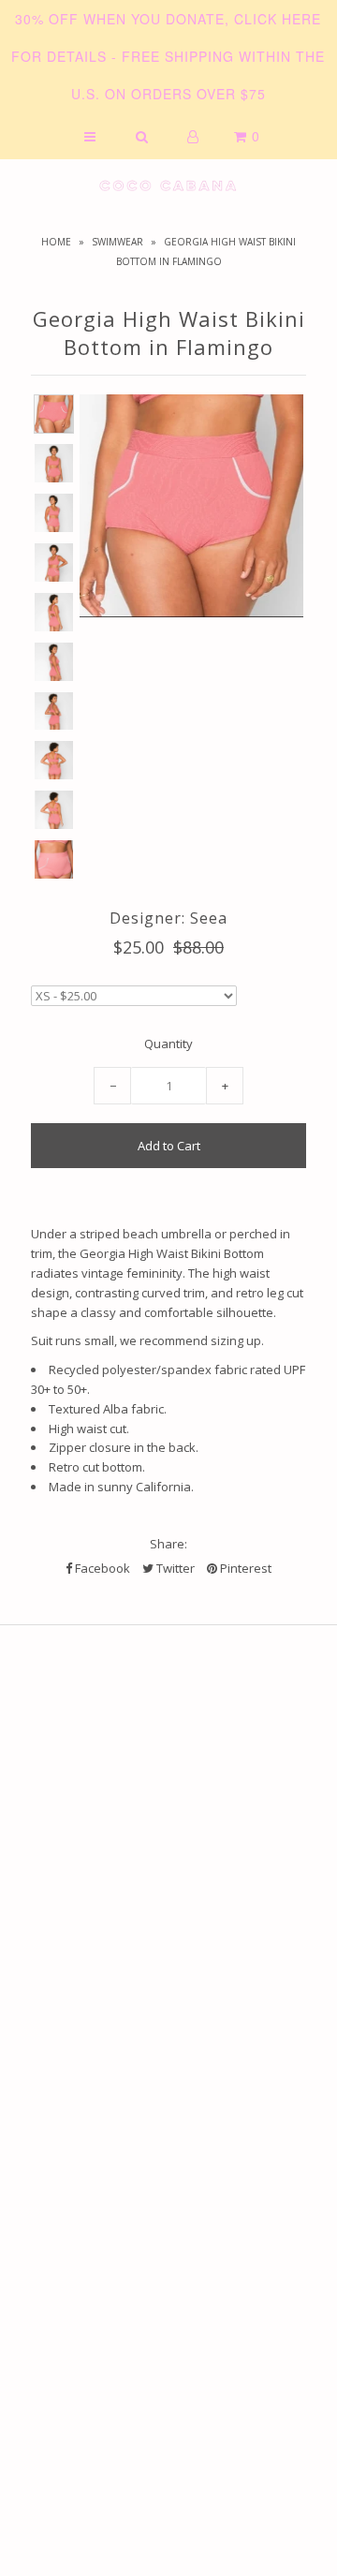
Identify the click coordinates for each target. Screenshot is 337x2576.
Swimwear (117, 242)
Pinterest (244, 1568)
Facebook (101, 1568)
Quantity (168, 1044)
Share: (168, 1544)
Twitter (174, 1568)
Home (56, 242)
